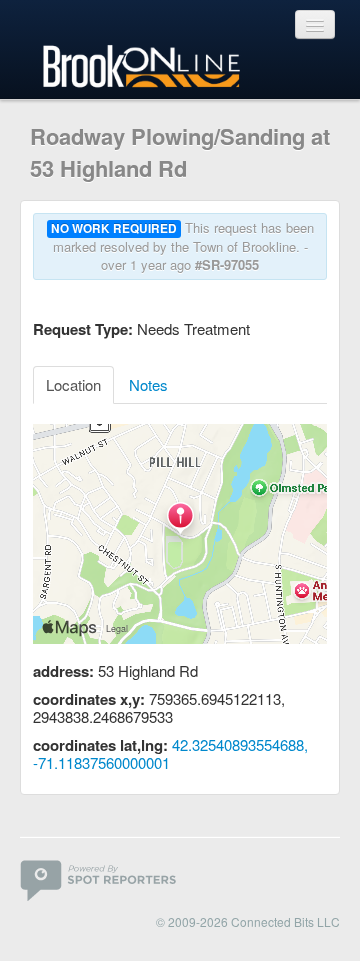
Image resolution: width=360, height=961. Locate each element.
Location (73, 384)
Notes (148, 384)
